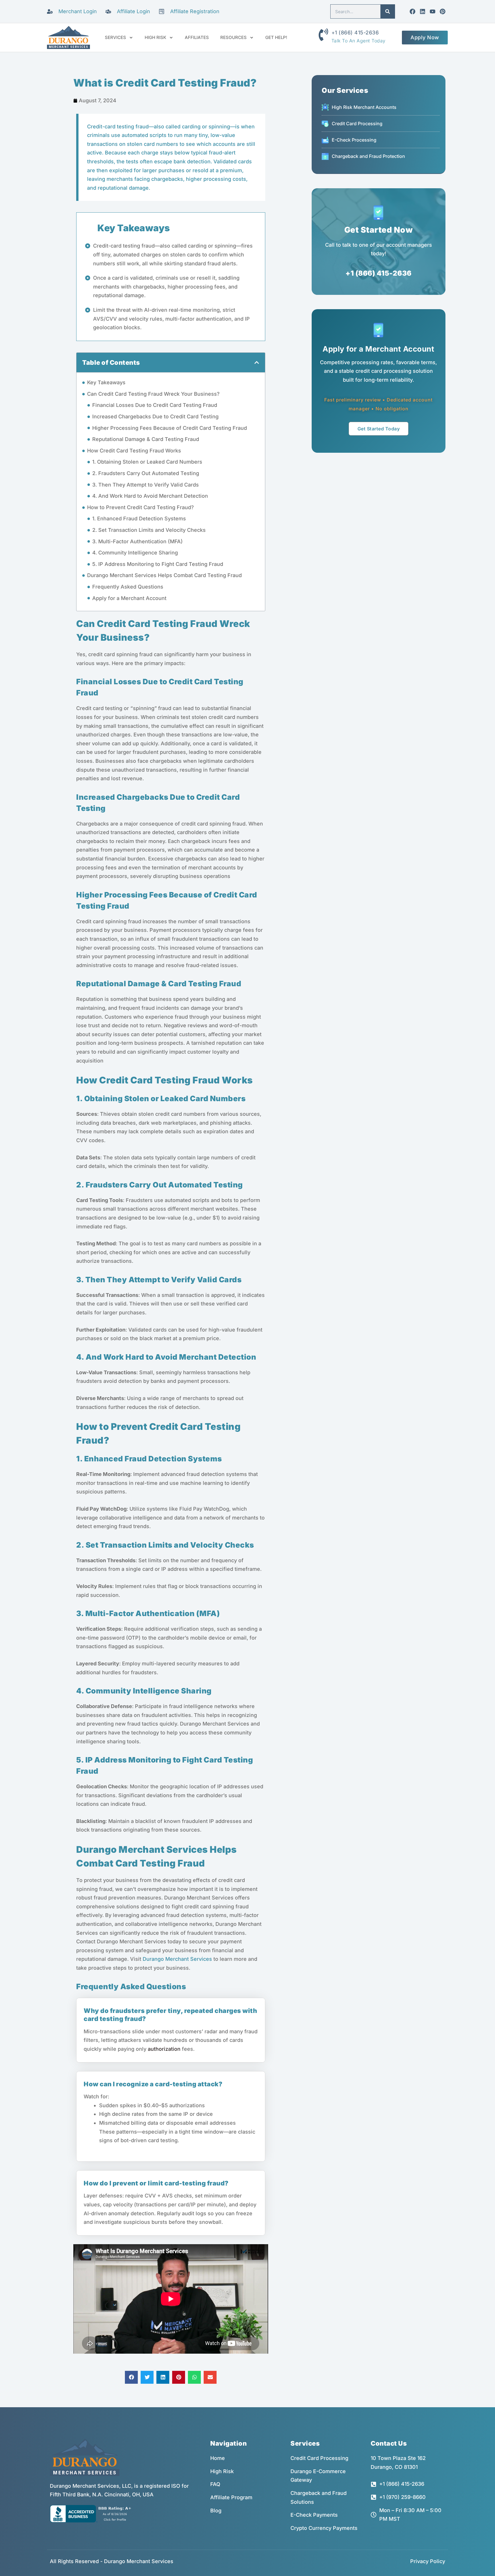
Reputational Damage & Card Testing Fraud (146, 439)
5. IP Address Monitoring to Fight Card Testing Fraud (158, 564)
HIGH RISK (155, 37)
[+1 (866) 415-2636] (323, 35)
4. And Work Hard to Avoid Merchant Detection (150, 496)
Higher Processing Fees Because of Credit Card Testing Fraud (170, 428)
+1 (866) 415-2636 (355, 33)
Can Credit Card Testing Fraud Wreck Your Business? (153, 394)
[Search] (388, 11)
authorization (164, 2049)
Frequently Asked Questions (128, 587)
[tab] (171, 2011)
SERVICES (115, 37)
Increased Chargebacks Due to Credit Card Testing (155, 416)
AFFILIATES (197, 37)
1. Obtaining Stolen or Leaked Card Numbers (147, 462)
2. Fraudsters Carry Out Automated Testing (146, 473)
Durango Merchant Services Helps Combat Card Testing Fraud (164, 575)
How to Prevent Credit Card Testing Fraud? (141, 507)
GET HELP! (276, 37)
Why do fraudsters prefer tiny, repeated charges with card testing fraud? (170, 2015)
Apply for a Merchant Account (129, 598)
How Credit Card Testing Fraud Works (134, 451)
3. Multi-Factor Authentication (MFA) (137, 541)
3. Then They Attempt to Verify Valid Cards (146, 485)
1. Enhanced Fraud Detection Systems (139, 518)
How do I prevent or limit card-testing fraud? (156, 2183)
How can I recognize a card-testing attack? (153, 2084)
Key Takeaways (106, 382)
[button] (257, 362)
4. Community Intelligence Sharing (135, 553)
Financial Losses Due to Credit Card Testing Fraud (155, 405)
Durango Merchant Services (177, 1959)
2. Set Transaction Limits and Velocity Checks (149, 530)
